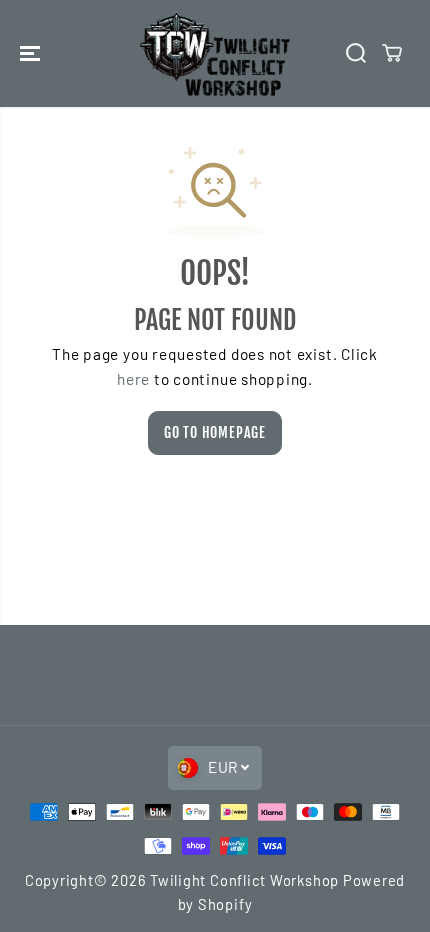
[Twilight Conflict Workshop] (215, 53)
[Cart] (392, 53)
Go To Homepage (215, 432)
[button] (32, 53)
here (133, 379)
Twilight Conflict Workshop (244, 880)
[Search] (356, 53)
